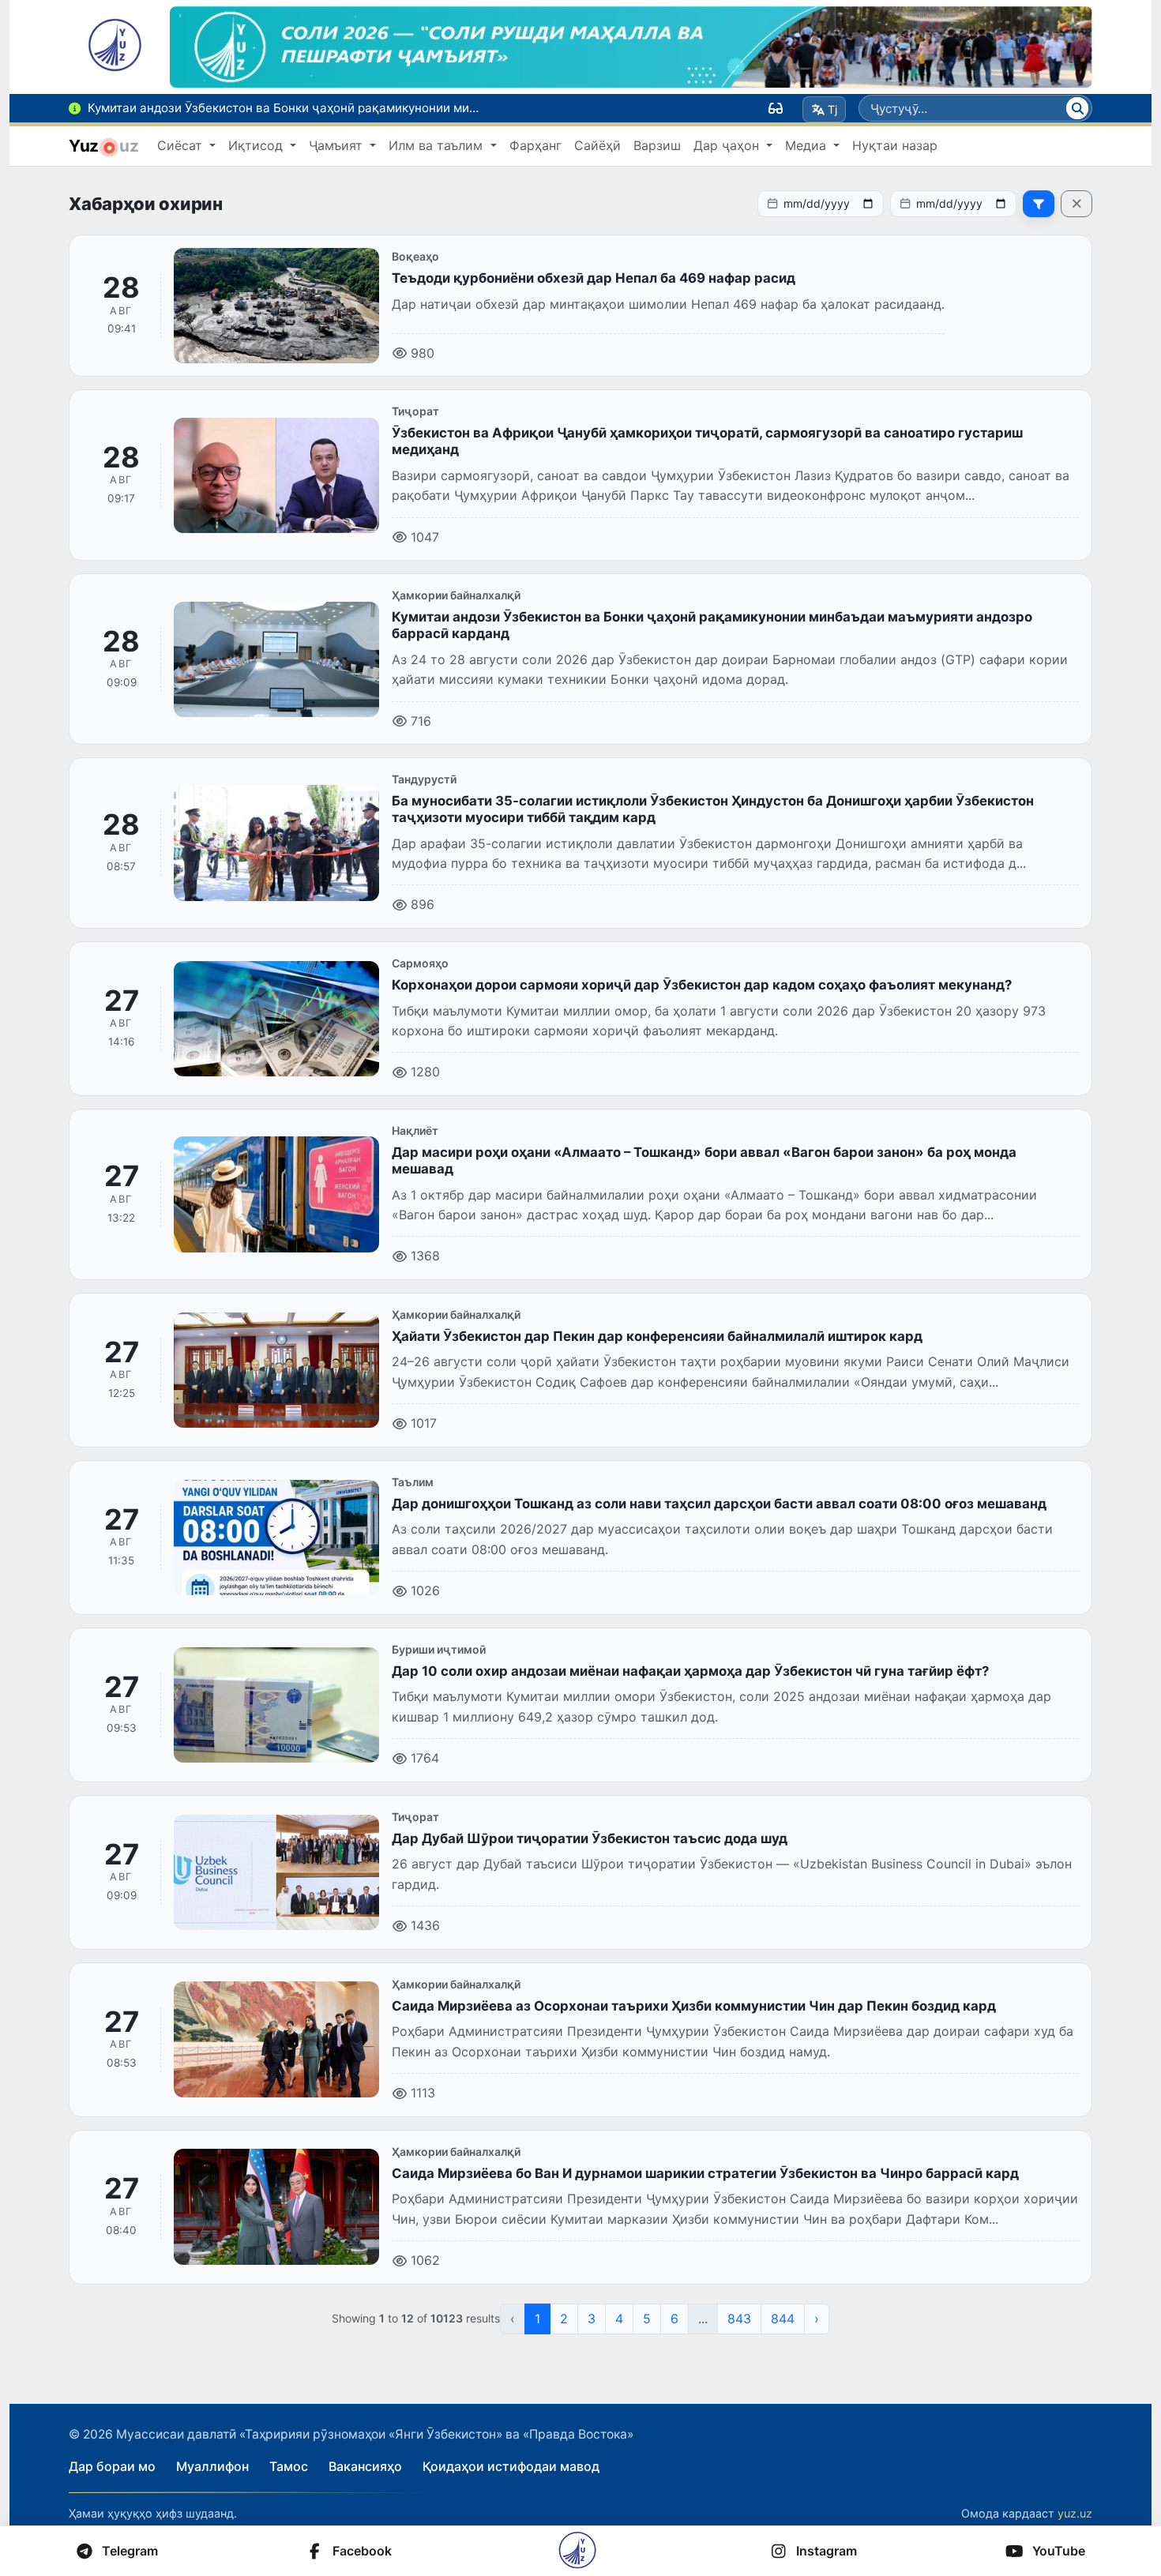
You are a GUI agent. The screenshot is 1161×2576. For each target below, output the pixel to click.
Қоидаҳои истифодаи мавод (511, 2466)
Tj (832, 109)
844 (783, 2319)
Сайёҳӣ (597, 145)
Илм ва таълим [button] (438, 145)
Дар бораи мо (112, 2466)
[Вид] (776, 108)
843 (739, 2319)
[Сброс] (1076, 204)
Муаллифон (212, 2466)
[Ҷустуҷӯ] (1077, 108)
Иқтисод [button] (257, 145)
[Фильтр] (1039, 204)
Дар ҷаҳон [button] (728, 145)
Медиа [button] (808, 145)
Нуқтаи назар (895, 145)
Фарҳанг (535, 145)
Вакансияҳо (365, 2466)
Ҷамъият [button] (338, 145)
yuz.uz (1075, 2513)
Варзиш (657, 145)
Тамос (289, 2466)
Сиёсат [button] (182, 145)
